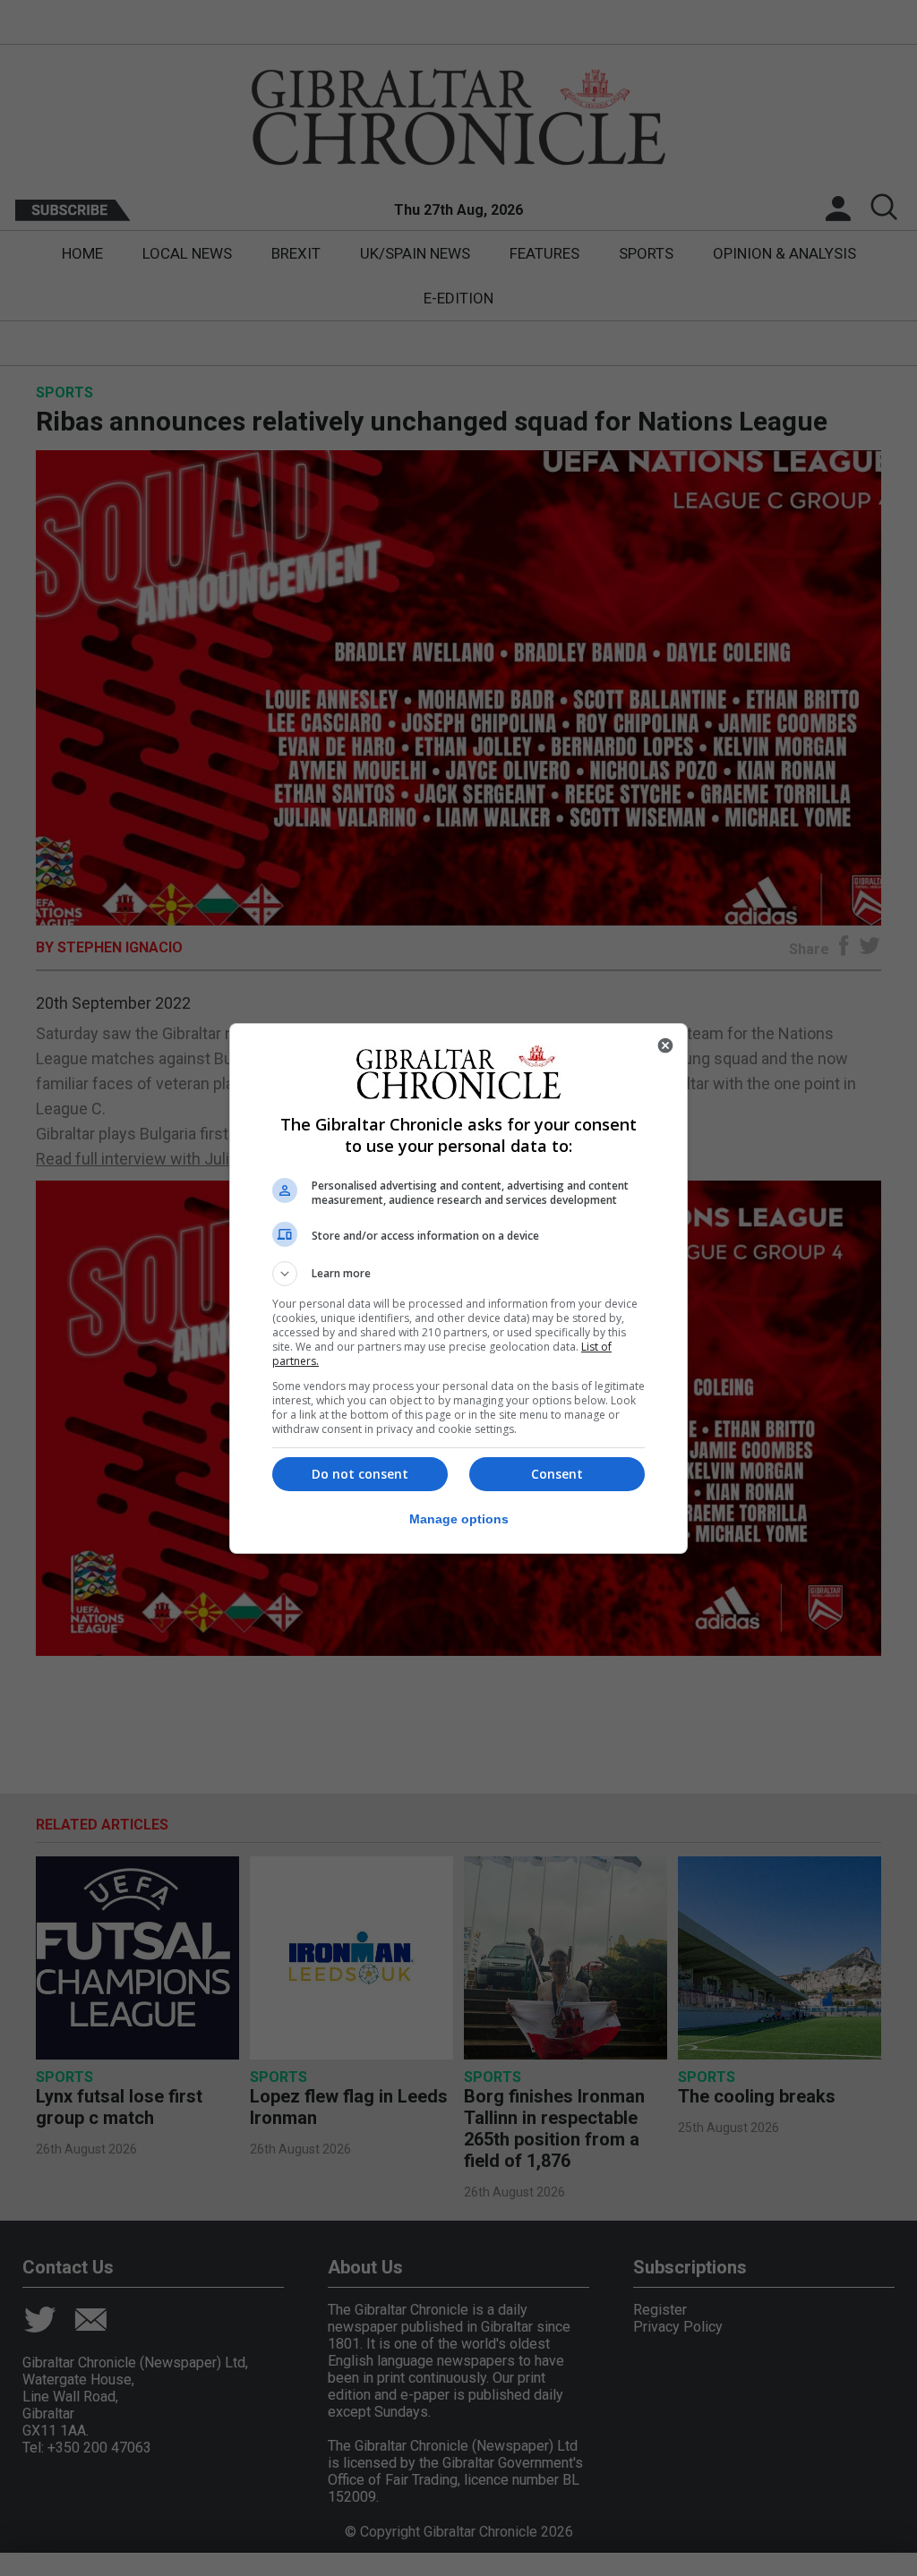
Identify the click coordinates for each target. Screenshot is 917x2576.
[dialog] (458, 1288)
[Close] (665, 1045)
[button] (458, 1274)
